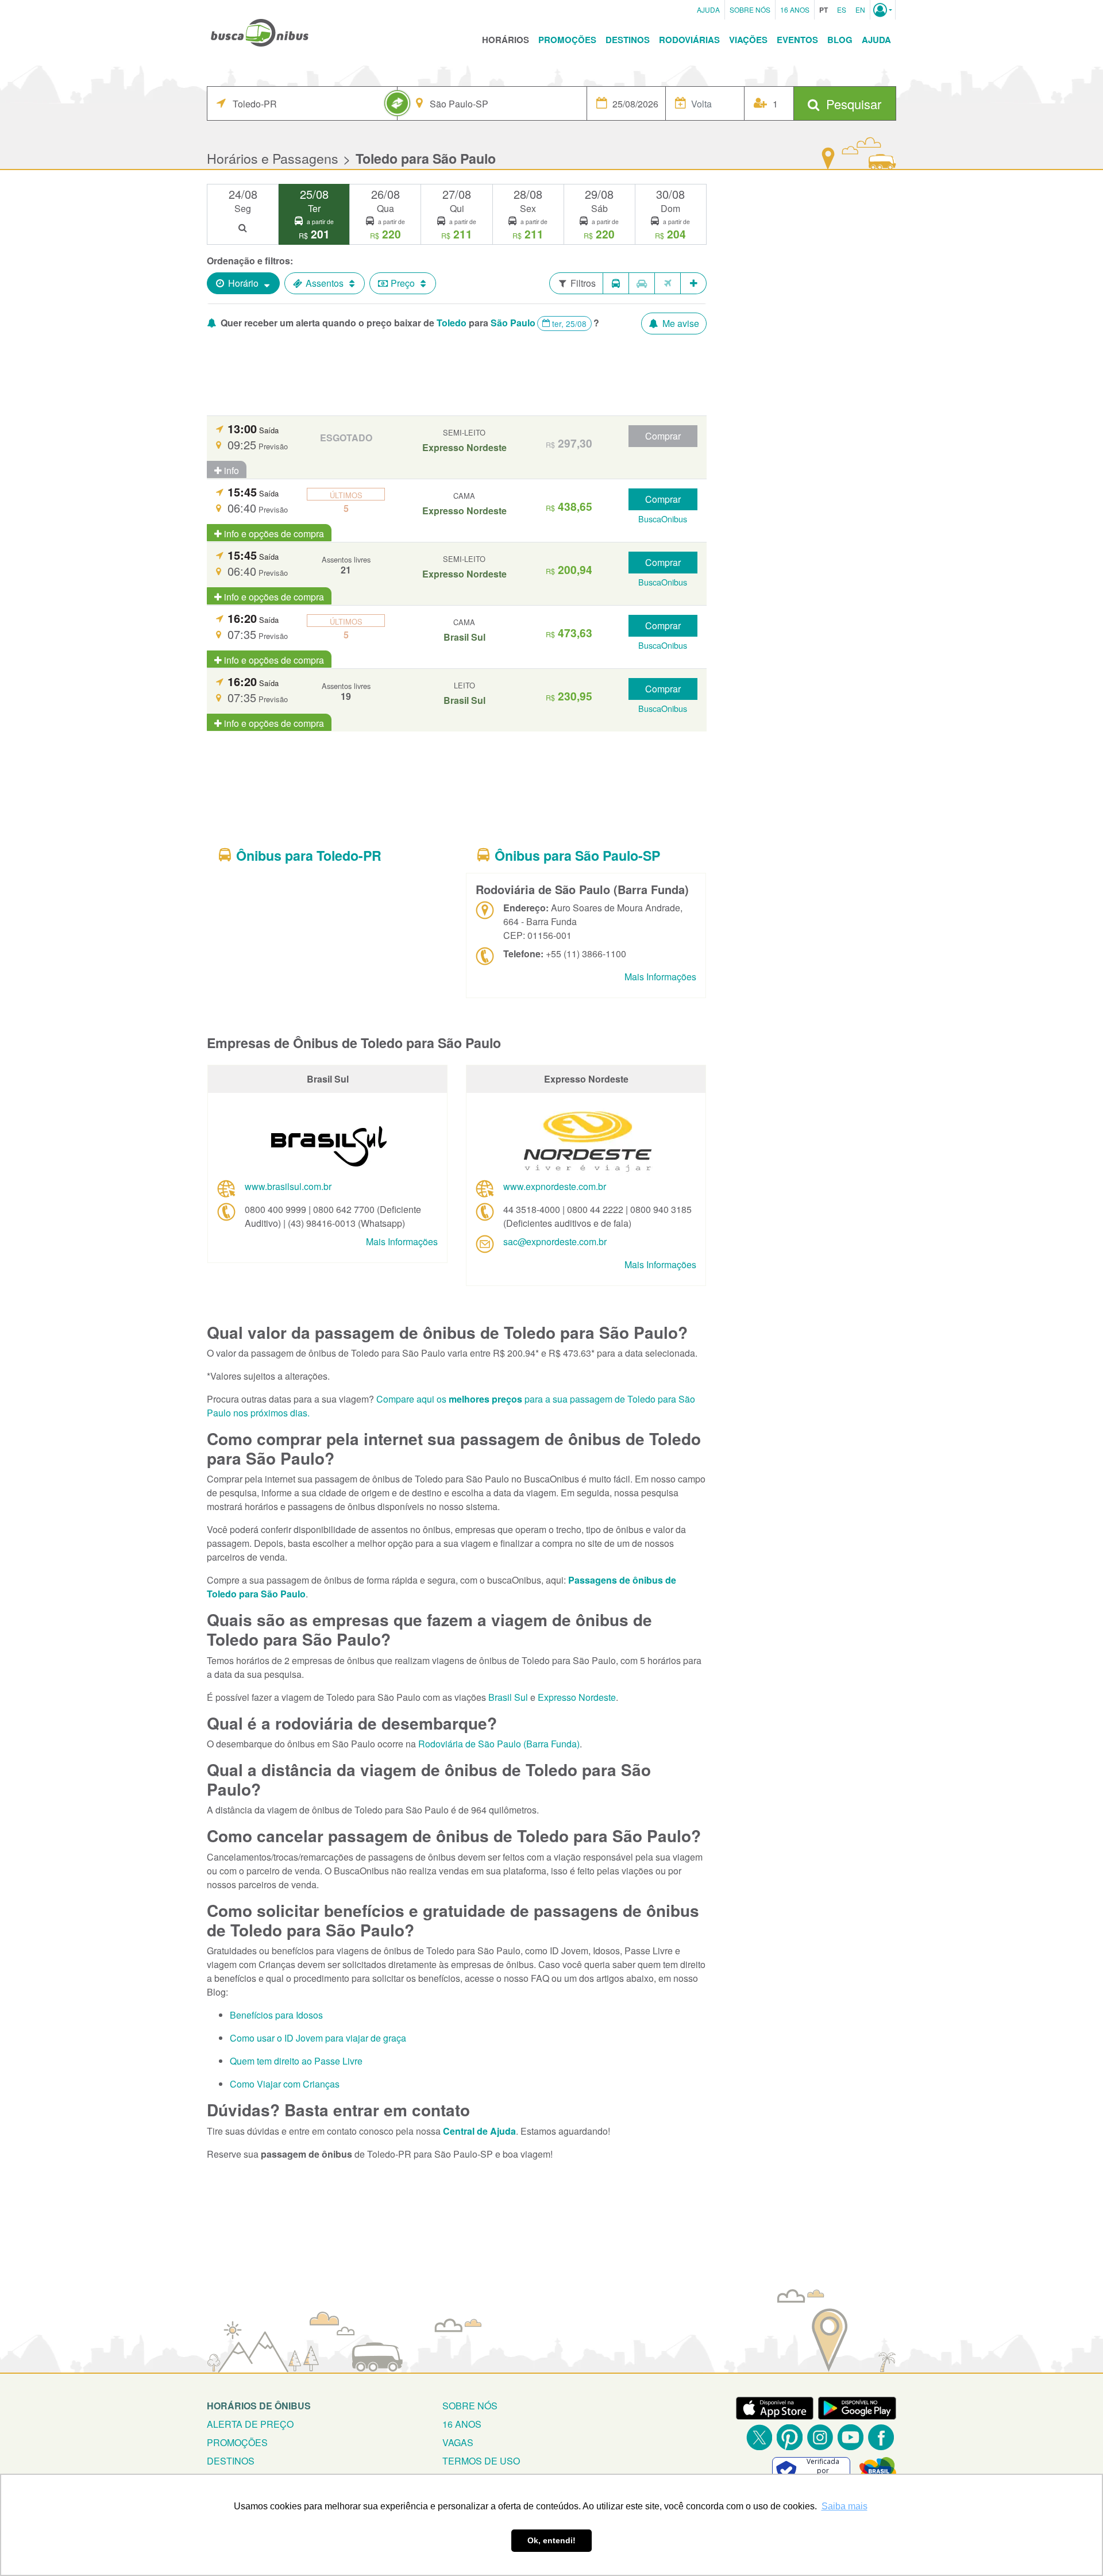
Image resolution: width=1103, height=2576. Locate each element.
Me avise (680, 323)
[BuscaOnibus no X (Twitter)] (759, 2437)
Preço (403, 283)
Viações (748, 40)
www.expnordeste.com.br (555, 1186)
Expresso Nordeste (577, 1697)
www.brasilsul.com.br (288, 1186)
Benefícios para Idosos (276, 2015)
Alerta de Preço (250, 2424)
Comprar (663, 436)
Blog (840, 40)
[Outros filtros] (694, 283)
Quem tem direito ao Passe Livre (296, 2061)
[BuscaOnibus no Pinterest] (790, 2437)
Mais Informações (660, 977)
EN (860, 9)
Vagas (458, 2442)
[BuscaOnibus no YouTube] (851, 2437)
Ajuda (708, 9)
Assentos (325, 283)
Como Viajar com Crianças (285, 2084)
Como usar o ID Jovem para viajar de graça (318, 2038)
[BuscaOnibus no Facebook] (881, 2437)
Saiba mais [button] (844, 2506)
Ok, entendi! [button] (551, 2540)
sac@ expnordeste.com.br (555, 1241)
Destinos (628, 40)
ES (842, 9)
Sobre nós (470, 2406)
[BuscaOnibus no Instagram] (820, 2437)
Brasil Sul (508, 1697)
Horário (243, 283)
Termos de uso (481, 2461)
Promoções (567, 40)
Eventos (797, 40)
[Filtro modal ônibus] (616, 283)
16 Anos (795, 9)
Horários (506, 40)
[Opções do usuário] (883, 10)
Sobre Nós (750, 9)
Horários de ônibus (259, 2406)
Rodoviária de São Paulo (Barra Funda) (499, 1744)
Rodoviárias (689, 40)
